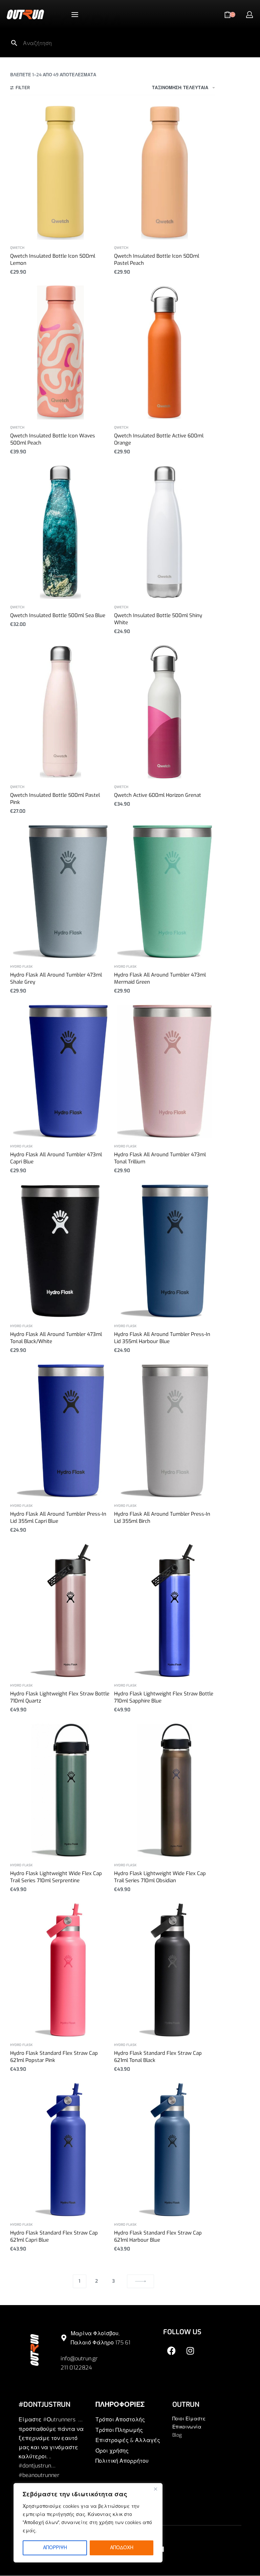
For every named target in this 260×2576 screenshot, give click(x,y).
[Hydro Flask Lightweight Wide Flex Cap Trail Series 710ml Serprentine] (61, 1790)
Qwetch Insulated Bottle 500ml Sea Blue (58, 615)
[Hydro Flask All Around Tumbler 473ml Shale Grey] (61, 892)
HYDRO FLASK (21, 967)
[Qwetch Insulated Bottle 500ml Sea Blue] (61, 532)
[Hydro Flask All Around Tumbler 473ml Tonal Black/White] (61, 1251)
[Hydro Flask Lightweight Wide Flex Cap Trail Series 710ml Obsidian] (165, 1790)
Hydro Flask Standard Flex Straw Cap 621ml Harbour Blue (158, 2236)
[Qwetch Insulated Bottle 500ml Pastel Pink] (61, 712)
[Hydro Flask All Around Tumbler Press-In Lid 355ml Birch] (165, 1431)
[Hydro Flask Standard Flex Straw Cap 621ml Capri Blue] (61, 2150)
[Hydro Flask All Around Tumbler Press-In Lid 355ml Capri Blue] (61, 1431)
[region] (88, 2523)
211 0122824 (76, 2368)
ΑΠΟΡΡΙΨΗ (55, 2548)
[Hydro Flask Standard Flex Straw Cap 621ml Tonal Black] (165, 1970)
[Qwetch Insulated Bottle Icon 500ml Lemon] (61, 173)
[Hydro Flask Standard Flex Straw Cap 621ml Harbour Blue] (165, 2150)
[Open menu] (75, 15)
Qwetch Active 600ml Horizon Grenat (158, 795)
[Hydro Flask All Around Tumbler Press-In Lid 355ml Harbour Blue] (165, 1251)
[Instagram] (190, 2351)
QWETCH (17, 248)
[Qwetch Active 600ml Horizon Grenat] (165, 712)
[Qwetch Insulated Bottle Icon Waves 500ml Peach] (61, 352)
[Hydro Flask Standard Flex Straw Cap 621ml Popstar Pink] (61, 1970)
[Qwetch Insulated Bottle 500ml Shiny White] (165, 532)
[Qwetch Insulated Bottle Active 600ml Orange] (165, 352)
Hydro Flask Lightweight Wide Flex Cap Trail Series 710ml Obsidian (160, 1877)
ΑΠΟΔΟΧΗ (122, 2548)
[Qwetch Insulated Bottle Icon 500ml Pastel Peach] (165, 173)
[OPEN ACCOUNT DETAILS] (250, 15)
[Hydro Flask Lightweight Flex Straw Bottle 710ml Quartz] (61, 1610)
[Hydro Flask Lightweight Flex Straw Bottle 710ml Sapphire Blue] (165, 1610)
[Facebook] (172, 2351)
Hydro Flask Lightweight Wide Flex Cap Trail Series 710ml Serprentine (56, 1877)
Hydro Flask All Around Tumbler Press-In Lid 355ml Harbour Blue (162, 1338)
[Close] (155, 2489)
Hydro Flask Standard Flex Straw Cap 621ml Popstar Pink (54, 2057)
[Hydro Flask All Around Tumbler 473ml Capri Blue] (61, 1071)
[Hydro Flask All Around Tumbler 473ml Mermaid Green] (165, 892)
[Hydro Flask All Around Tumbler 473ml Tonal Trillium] (165, 1071)
